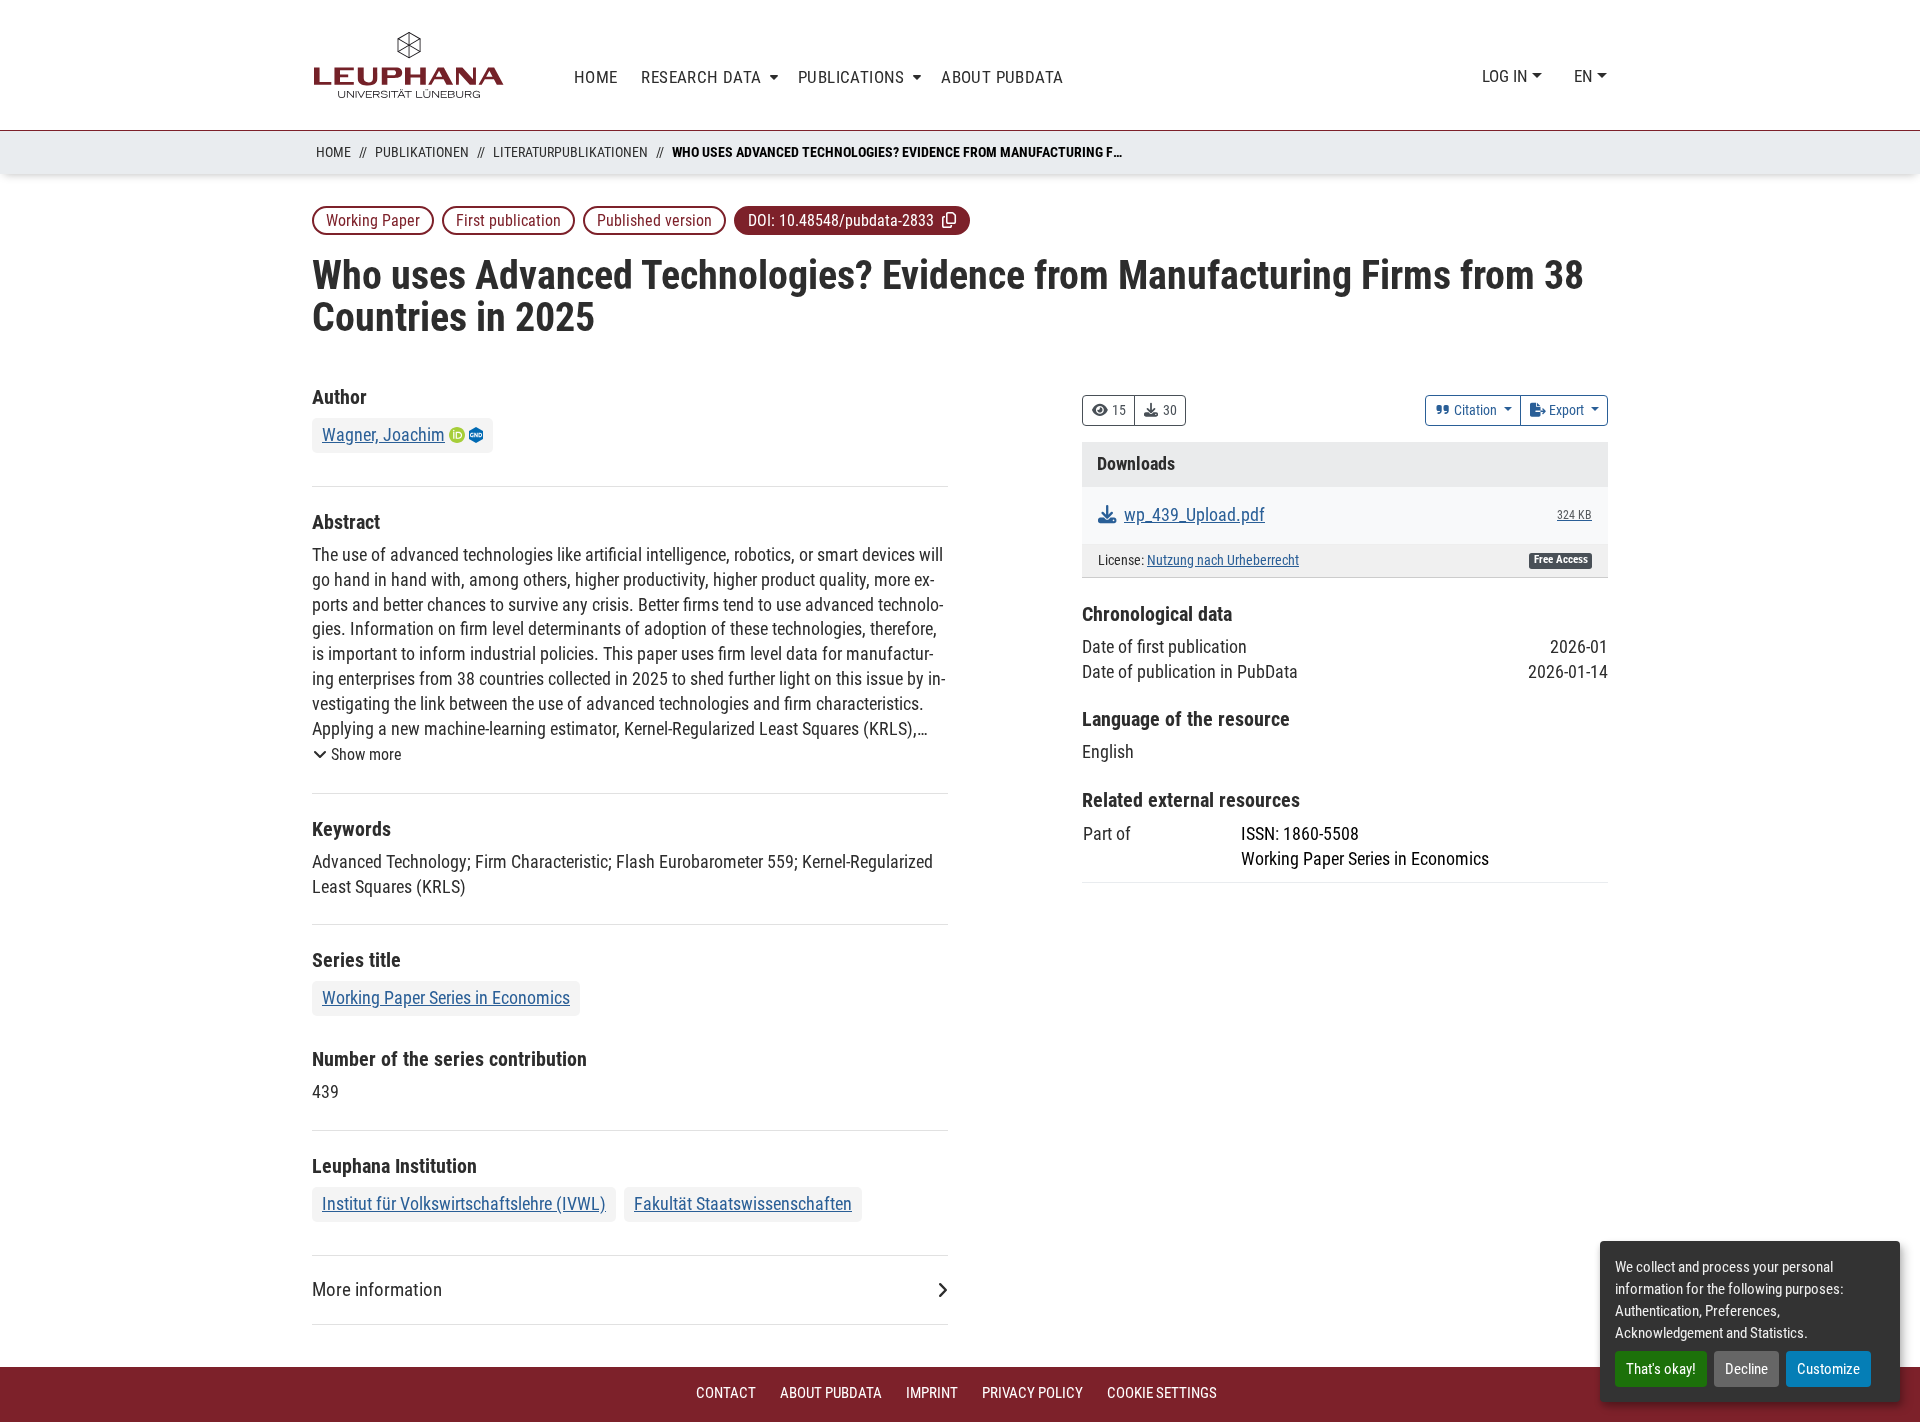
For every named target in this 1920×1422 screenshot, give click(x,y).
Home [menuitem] (596, 77)
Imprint (932, 1393)
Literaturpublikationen (570, 152)
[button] (949, 220)
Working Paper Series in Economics (446, 997)
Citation (1475, 410)
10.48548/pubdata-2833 (856, 220)
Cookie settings (1162, 1393)
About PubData (831, 1393)
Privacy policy (1032, 1393)
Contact (726, 1393)
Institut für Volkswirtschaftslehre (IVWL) (464, 1203)
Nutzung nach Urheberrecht (1223, 560)
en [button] (1585, 76)
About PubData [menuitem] (1002, 77)
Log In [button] (1507, 76)
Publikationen (422, 152)
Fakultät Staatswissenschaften (743, 1203)
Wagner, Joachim (383, 434)
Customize (1828, 1369)
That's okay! (1661, 1369)
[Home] (409, 65)
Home (333, 152)
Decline (1746, 1369)
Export (1566, 410)
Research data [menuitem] (701, 77)
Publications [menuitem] (851, 77)
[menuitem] (707, 77)
